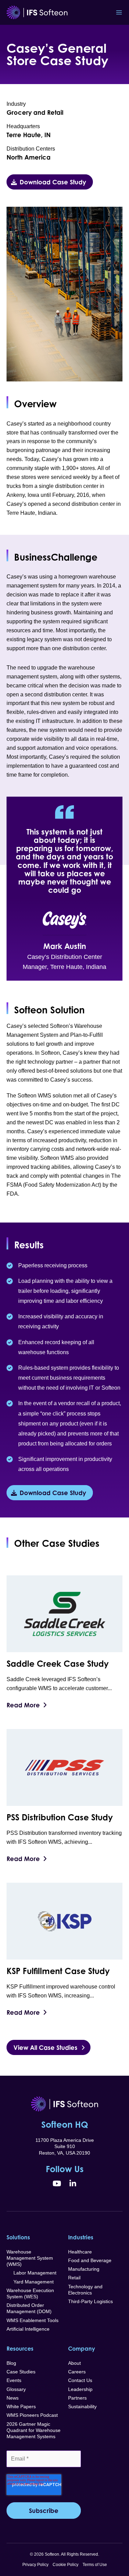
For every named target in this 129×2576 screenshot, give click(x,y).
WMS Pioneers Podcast (32, 2415)
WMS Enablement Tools (33, 2320)
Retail (74, 2278)
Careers (77, 2372)
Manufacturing (84, 2269)
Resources (20, 2349)
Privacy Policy (35, 2565)
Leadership (80, 2389)
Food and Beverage (90, 2260)
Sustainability (82, 2406)
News (13, 2398)
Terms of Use (95, 2565)
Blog (11, 2363)
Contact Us (80, 2380)
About (74, 2363)
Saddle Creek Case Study (58, 1664)
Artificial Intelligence (28, 2329)
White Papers (21, 2406)
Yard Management (30, 2282)
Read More (23, 1705)
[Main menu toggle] (119, 12)
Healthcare (80, 2252)
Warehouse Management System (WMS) (30, 2258)
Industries (81, 2237)
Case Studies (21, 2372)
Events (14, 2380)
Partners (77, 2398)
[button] (50, 182)
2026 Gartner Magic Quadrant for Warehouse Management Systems (34, 2430)
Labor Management (31, 2273)
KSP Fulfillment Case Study (58, 1971)
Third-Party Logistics (90, 2301)
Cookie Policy (66, 2565)
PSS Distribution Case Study (60, 1817)
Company (82, 2349)
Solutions (18, 2237)
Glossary (16, 2389)
